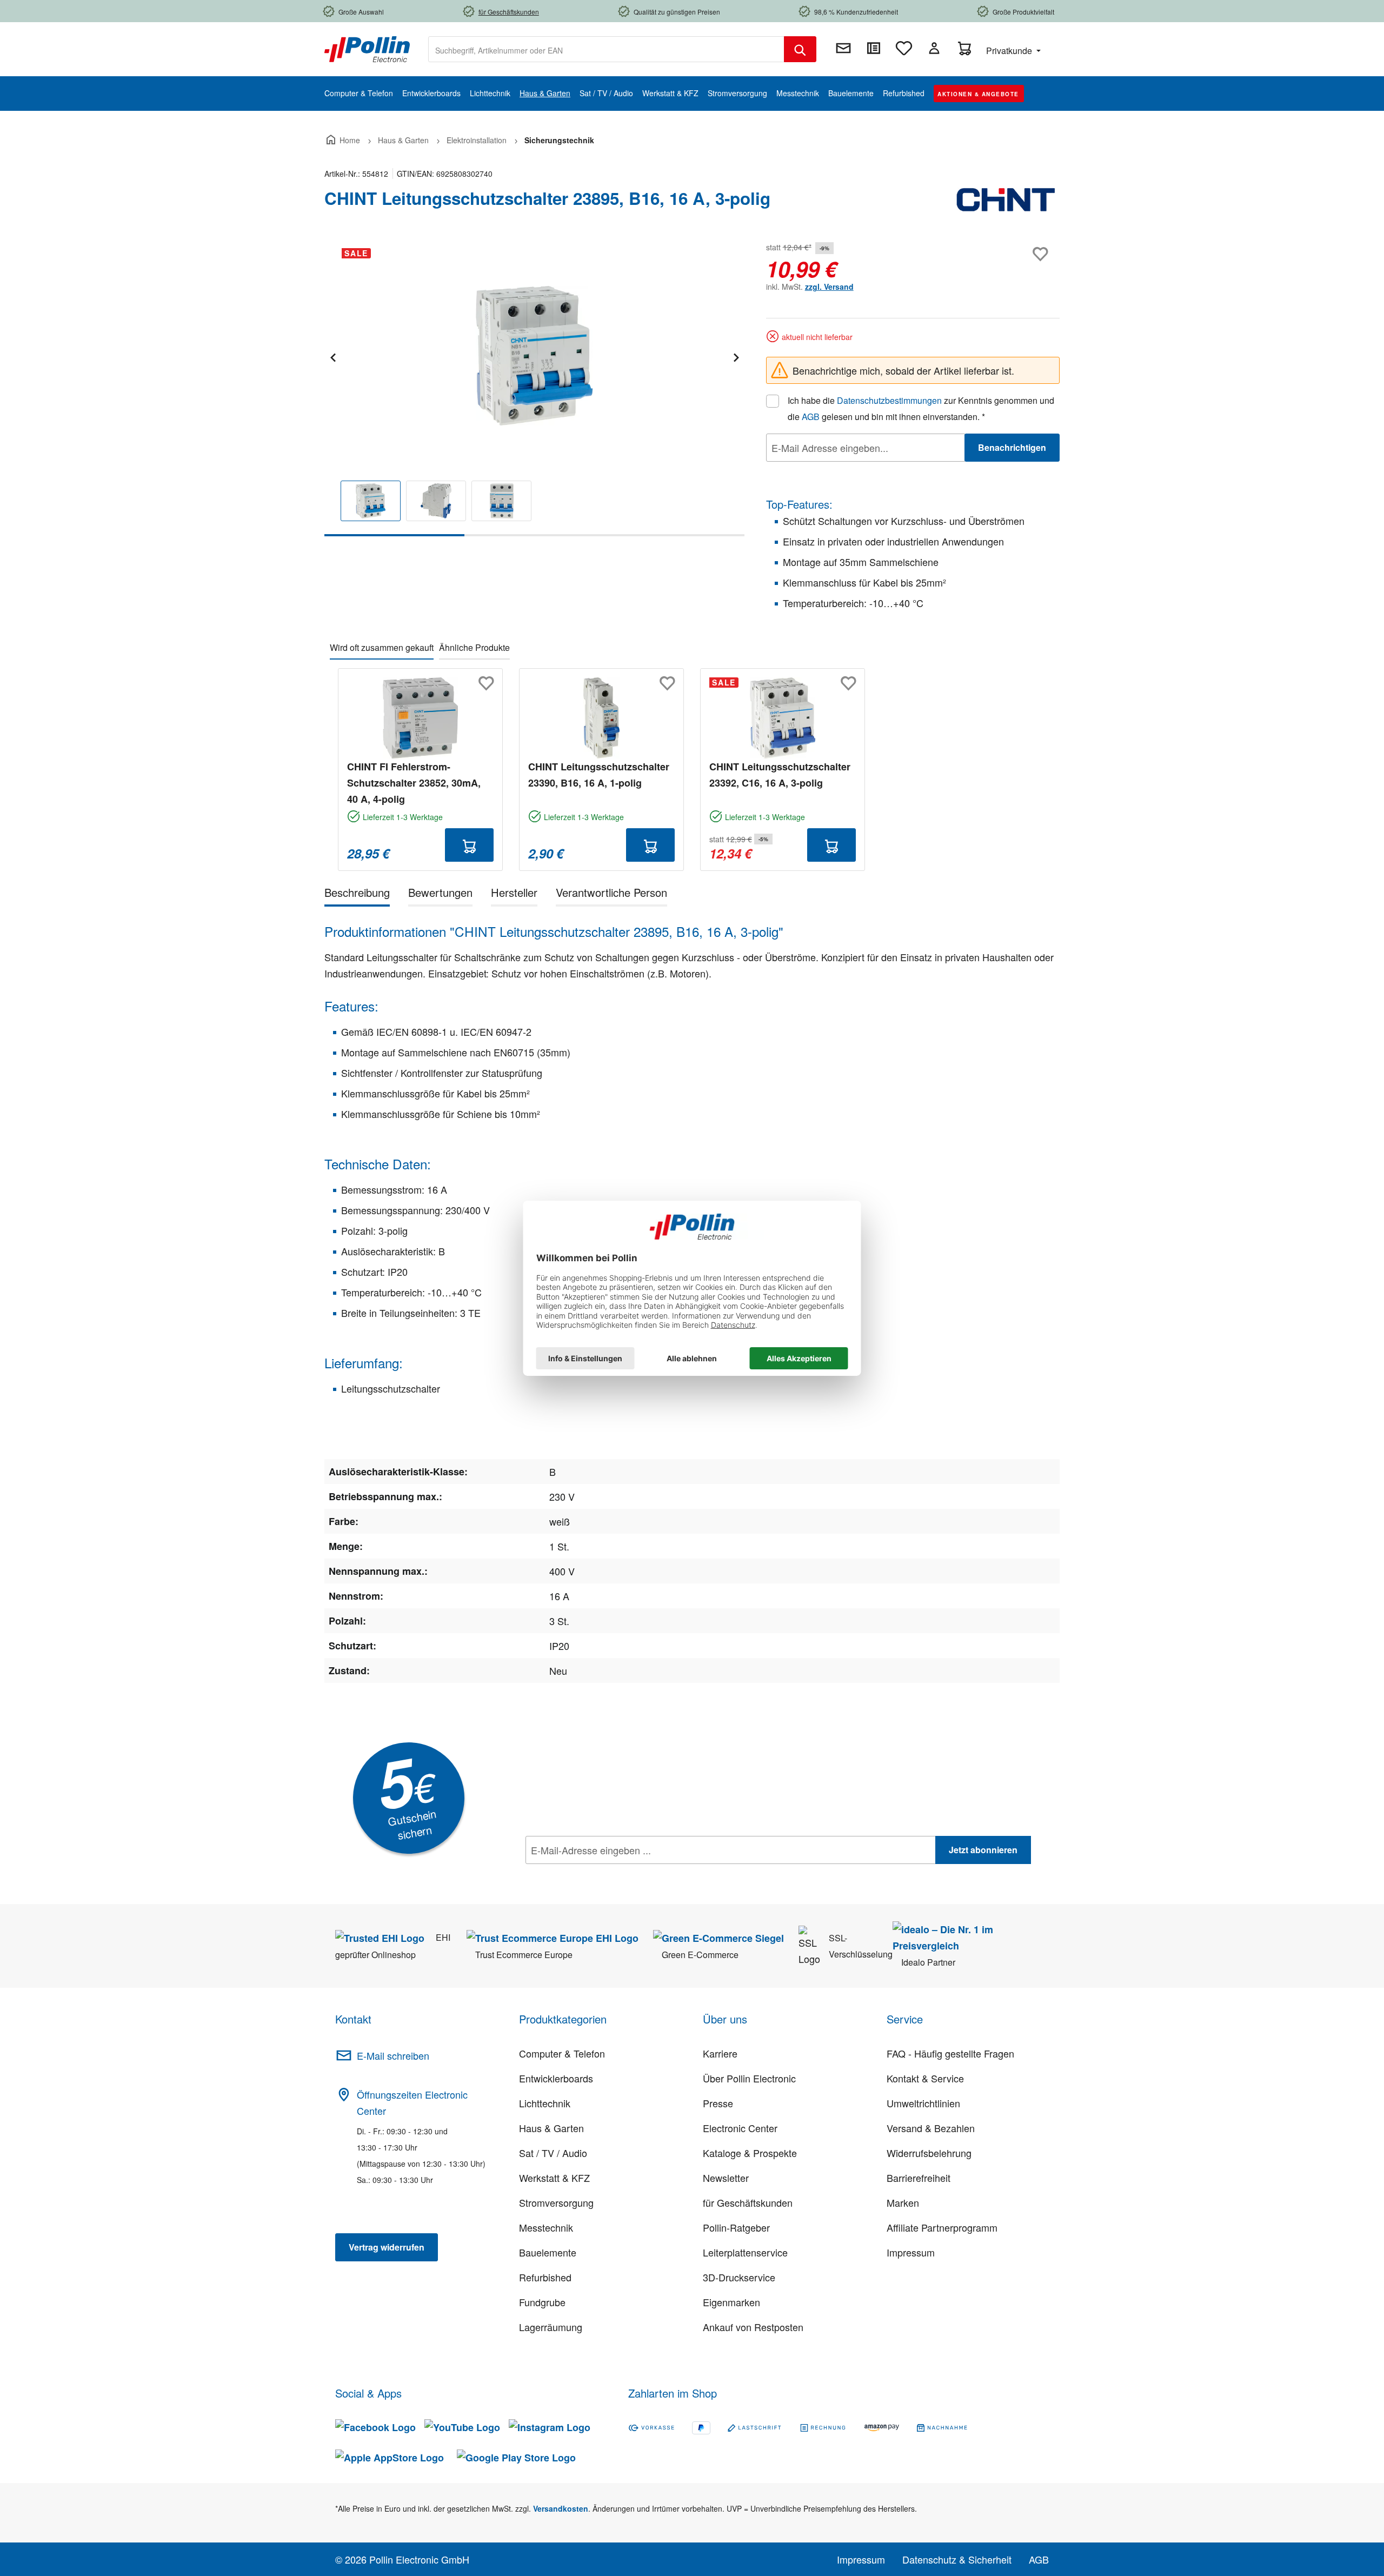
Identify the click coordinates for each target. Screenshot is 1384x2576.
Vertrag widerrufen (387, 2247)
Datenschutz (595, 1874)
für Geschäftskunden (748, 2202)
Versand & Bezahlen (931, 2128)
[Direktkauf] (874, 48)
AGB (811, 417)
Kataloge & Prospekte (750, 2153)
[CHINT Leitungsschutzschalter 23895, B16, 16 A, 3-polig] (534, 356)
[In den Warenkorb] (469, 845)
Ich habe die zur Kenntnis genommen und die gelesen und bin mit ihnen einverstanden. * (921, 408)
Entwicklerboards (556, 2078)
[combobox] (606, 49)
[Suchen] (800, 49)
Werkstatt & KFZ (554, 2178)
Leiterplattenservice (745, 2252)
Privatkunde (1010, 51)
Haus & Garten (551, 2128)
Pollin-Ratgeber (736, 2227)
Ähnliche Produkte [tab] (474, 647)
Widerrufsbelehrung (929, 2153)
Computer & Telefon (562, 2053)
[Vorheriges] (332, 356)
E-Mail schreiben (393, 2055)
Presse (718, 2103)
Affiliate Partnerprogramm (942, 2227)
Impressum (911, 2252)
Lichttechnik (545, 2103)
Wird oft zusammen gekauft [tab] (382, 647)
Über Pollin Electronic (749, 2078)
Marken (903, 2202)
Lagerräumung (551, 2327)
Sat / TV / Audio (553, 2153)
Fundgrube (542, 2302)
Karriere (720, 2053)
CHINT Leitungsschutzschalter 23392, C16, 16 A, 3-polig (780, 775)
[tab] (357, 894)
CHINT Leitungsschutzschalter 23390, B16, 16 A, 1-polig (599, 775)
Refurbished (545, 2277)
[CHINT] (1006, 203)
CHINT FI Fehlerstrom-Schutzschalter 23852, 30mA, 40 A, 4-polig (414, 783)
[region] (534, 388)
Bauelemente (548, 2252)
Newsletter (726, 2178)
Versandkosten (561, 2508)
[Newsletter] (843, 48)
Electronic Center (740, 2128)
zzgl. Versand (829, 287)
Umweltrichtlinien (923, 2103)
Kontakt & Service (925, 2078)
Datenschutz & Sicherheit (957, 2559)
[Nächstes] (736, 356)
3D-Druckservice (739, 2277)
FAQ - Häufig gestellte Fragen (950, 2053)
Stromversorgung (556, 2202)
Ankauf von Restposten (753, 2327)
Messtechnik (546, 2227)
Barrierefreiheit (919, 2178)
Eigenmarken (731, 2302)
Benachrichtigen (1012, 447)
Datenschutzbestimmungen (889, 400)
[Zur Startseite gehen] (367, 48)
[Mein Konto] (934, 48)
